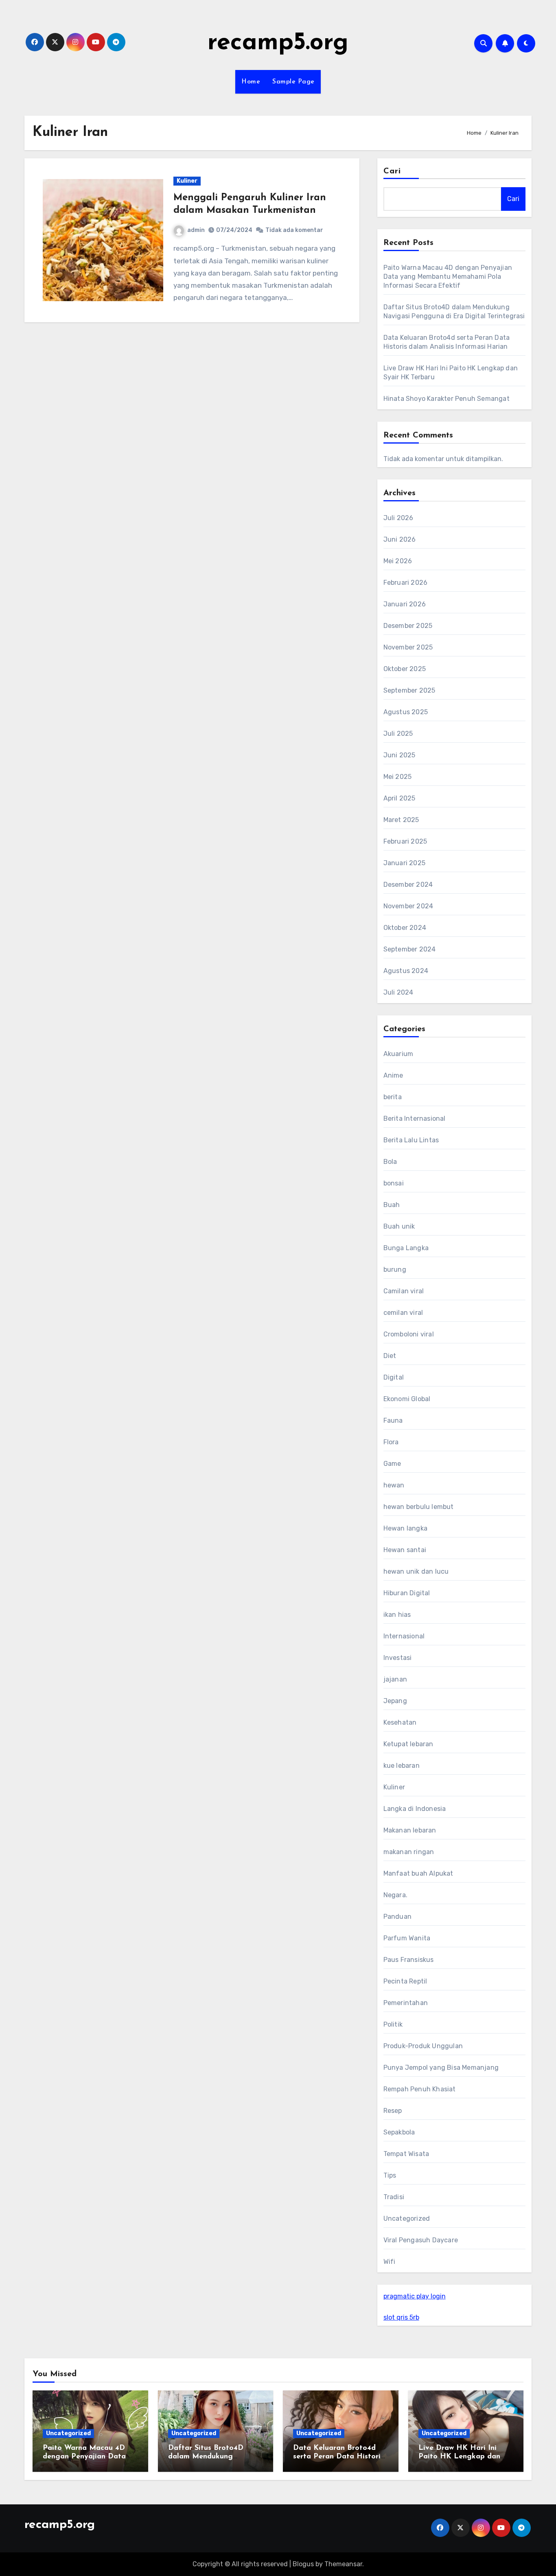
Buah (392, 1205)
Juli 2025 (398, 734)
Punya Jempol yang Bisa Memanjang (441, 2068)
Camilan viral (404, 1291)
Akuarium (398, 1054)
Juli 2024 (398, 992)
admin (196, 230)
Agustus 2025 (406, 712)
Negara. (395, 1895)
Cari (392, 171)
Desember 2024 (408, 885)
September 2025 (409, 690)
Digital (394, 1377)
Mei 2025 (398, 777)
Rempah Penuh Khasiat (420, 2089)
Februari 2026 (406, 583)
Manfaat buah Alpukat (418, 1873)
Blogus (303, 2564)
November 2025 (408, 647)
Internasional (404, 1636)
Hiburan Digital (407, 1593)
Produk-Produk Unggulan (423, 2046)
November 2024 (408, 906)
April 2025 (399, 798)
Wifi (390, 2262)
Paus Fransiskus (409, 1960)
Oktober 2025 (405, 669)
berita (393, 1097)
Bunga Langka (406, 1248)
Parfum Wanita (407, 1938)
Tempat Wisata (406, 2154)
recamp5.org (278, 43)
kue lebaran (402, 1766)
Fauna (393, 1420)
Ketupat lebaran (408, 1744)
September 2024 (410, 949)
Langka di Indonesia (415, 1809)
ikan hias (397, 1615)
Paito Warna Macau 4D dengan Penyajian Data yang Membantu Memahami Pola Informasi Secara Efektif (448, 277)
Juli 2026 (398, 518)
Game (392, 1464)
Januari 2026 (405, 604)
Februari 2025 (405, 841)
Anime (393, 1075)
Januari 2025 (404, 863)
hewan (394, 1485)
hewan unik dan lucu (416, 1571)
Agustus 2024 (406, 971)
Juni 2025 (399, 755)
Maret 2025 (401, 820)
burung (395, 1269)
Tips (390, 2175)
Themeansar (343, 2564)
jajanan (395, 1679)
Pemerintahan (406, 2003)
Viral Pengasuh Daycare (421, 2240)
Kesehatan (400, 1722)
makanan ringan (409, 1852)
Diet (390, 1356)
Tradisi (394, 2197)
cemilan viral (403, 1313)
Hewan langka (405, 1528)
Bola (390, 1162)
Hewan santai (405, 1550)
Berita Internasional (415, 1119)
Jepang (395, 1701)
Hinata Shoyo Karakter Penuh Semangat (447, 399)
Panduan (397, 1917)
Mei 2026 (398, 561)
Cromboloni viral (409, 1334)
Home (251, 82)
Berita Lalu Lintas (411, 1140)
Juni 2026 (400, 539)
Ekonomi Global (407, 1399)
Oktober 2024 (405, 928)
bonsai (394, 1183)
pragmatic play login (415, 2296)
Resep (393, 2111)
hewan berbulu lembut (419, 1507)
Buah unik (399, 1226)
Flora (391, 1442)
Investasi (398, 1658)
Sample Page (293, 82)
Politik (393, 2024)
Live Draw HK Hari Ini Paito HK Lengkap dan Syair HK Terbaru (459, 2457)
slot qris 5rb (401, 2317)
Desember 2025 (408, 626)
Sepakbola (399, 2132)
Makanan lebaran (410, 1830)
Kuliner (187, 181)
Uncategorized (407, 2218)
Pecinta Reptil (405, 1981)
